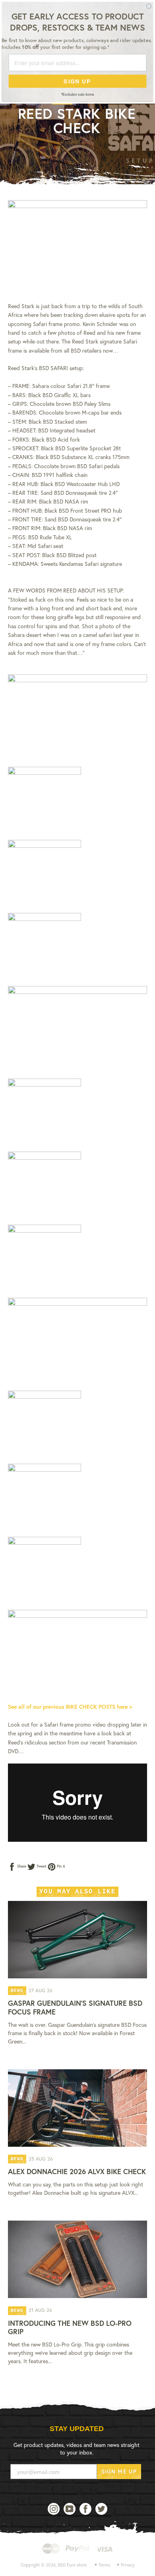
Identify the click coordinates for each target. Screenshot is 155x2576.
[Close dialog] (149, 6)
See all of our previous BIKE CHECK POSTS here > (70, 1707)
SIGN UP (77, 81)
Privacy (128, 2565)
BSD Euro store (72, 2565)
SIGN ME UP (119, 2471)
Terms (104, 2565)
